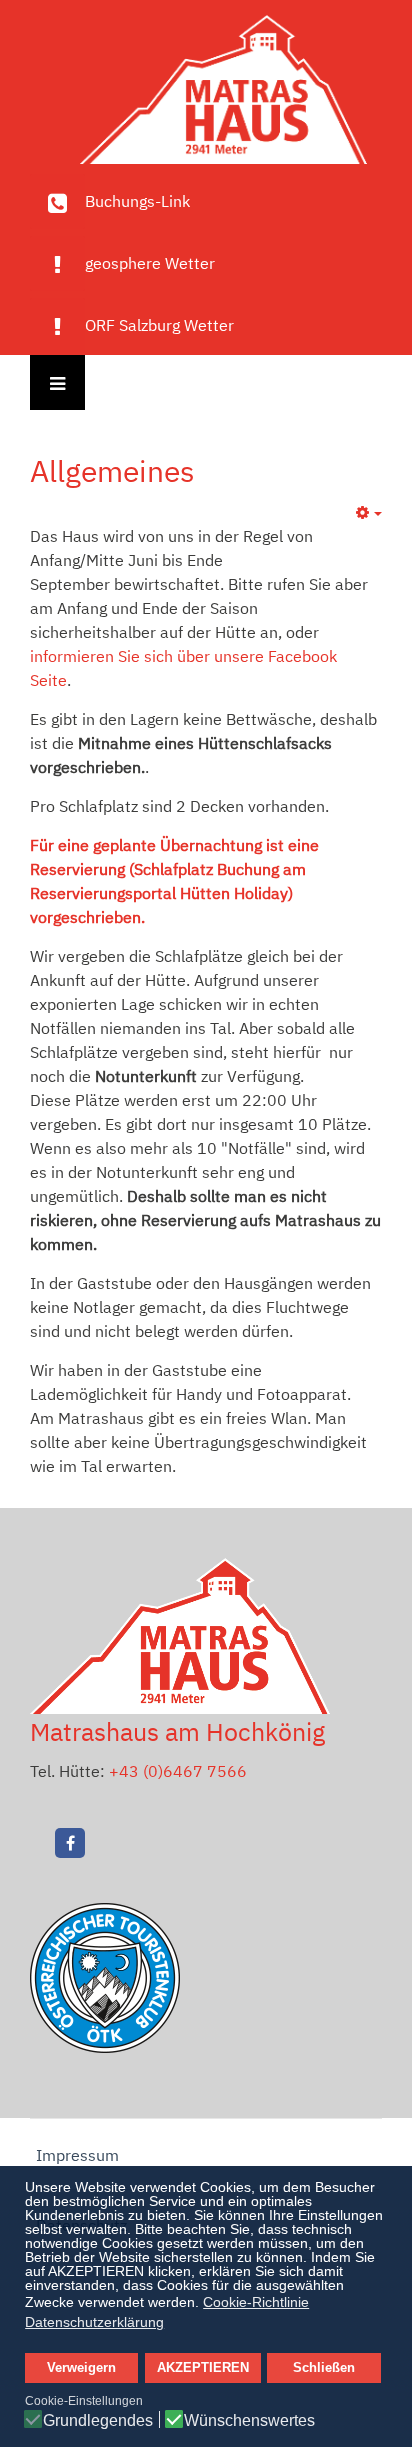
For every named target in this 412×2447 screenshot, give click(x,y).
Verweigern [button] (81, 2368)
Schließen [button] (324, 2368)
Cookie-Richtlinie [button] (256, 2302)
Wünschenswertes (249, 2421)
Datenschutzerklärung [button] (94, 2322)
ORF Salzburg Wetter (159, 325)
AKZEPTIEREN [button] (203, 2368)
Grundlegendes (98, 2421)
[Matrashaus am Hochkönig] (206, 84)
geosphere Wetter (150, 263)
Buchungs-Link (137, 201)
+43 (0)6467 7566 (178, 1771)
